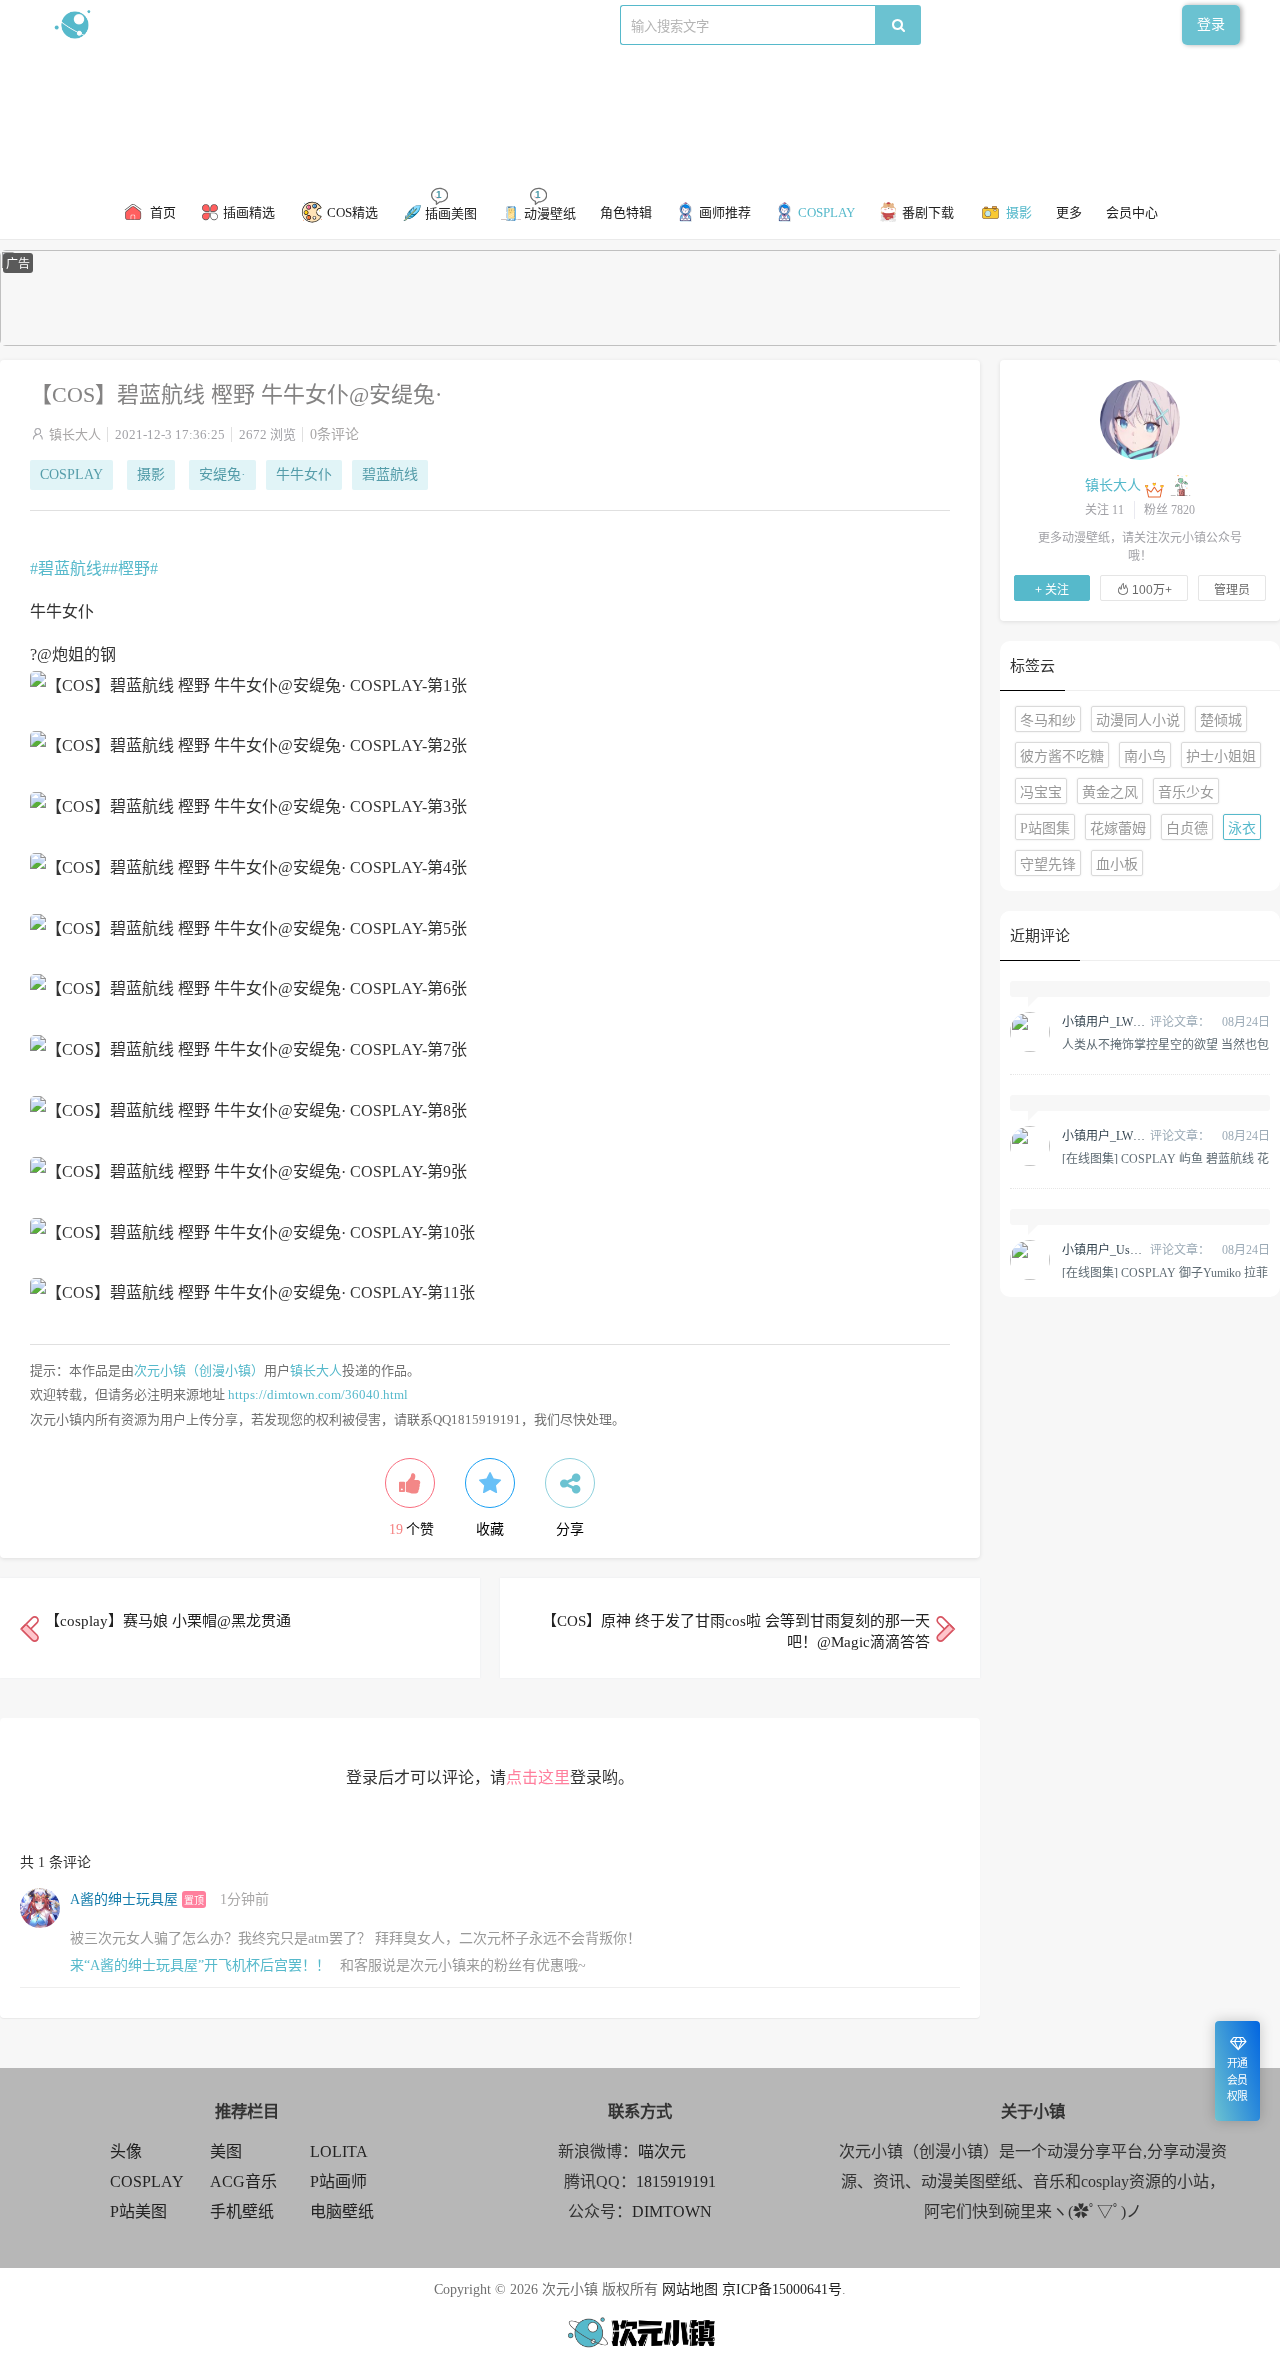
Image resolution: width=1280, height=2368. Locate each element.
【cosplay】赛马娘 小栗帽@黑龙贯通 (168, 1621)
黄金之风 (1110, 792)
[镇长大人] (1140, 419)
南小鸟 (1145, 756)
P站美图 (138, 2211)
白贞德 (1187, 828)
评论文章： (1136, 1022)
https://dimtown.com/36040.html (318, 1394)
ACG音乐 (243, 2181)
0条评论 (334, 434)
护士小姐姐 (1221, 756)
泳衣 (1242, 828)
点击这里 (538, 1777)
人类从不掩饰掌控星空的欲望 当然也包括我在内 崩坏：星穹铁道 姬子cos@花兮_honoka (1165, 1044)
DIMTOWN (672, 2211)
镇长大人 (75, 434)
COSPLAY (71, 474)
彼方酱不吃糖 (1062, 756)
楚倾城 (1221, 720)
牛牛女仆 (304, 474)
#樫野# (134, 568)
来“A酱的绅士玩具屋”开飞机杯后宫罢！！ (200, 1965)
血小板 (1117, 864)
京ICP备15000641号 (782, 2289)
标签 (451, 24)
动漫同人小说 (1138, 720)
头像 (126, 2151)
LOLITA (339, 2151)
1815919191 (676, 2181)
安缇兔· (222, 474)
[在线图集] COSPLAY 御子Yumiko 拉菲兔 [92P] (1165, 1272)
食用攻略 (327, 24)
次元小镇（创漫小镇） (199, 1370)
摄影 (151, 474)
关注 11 (1104, 510)
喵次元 (662, 2151)
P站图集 (1045, 828)
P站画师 (338, 2181)
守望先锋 (1048, 864)
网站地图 (690, 2289)
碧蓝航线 (390, 474)
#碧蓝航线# (70, 568)
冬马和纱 (1048, 720)
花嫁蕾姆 (1118, 828)
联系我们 (396, 24)
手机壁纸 (242, 2211)
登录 (1211, 24)
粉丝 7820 (1169, 510)
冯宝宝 (1041, 792)
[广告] (640, 341)
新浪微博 (258, 24)
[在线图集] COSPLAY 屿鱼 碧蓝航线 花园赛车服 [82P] (1165, 1158)
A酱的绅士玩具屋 (124, 1899)
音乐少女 (1186, 792)
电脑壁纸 (342, 2211)
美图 (226, 2151)
